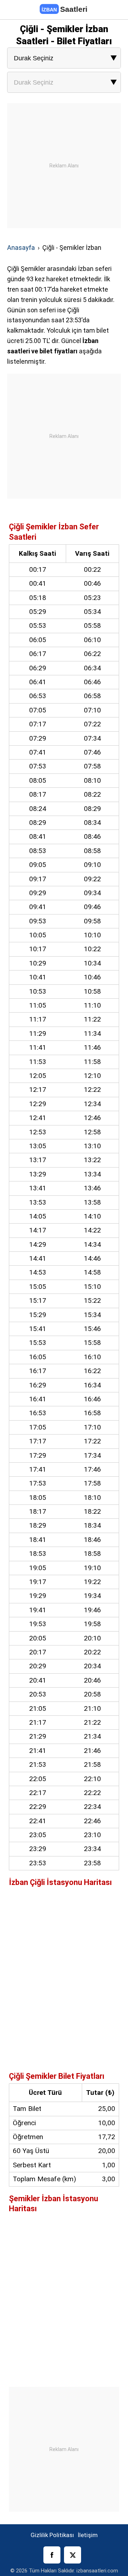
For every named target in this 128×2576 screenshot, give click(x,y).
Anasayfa (21, 248)
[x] (73, 2555)
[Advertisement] (64, 167)
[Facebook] (52, 2555)
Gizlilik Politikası (52, 2535)
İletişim (88, 2535)
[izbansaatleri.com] (64, 10)
